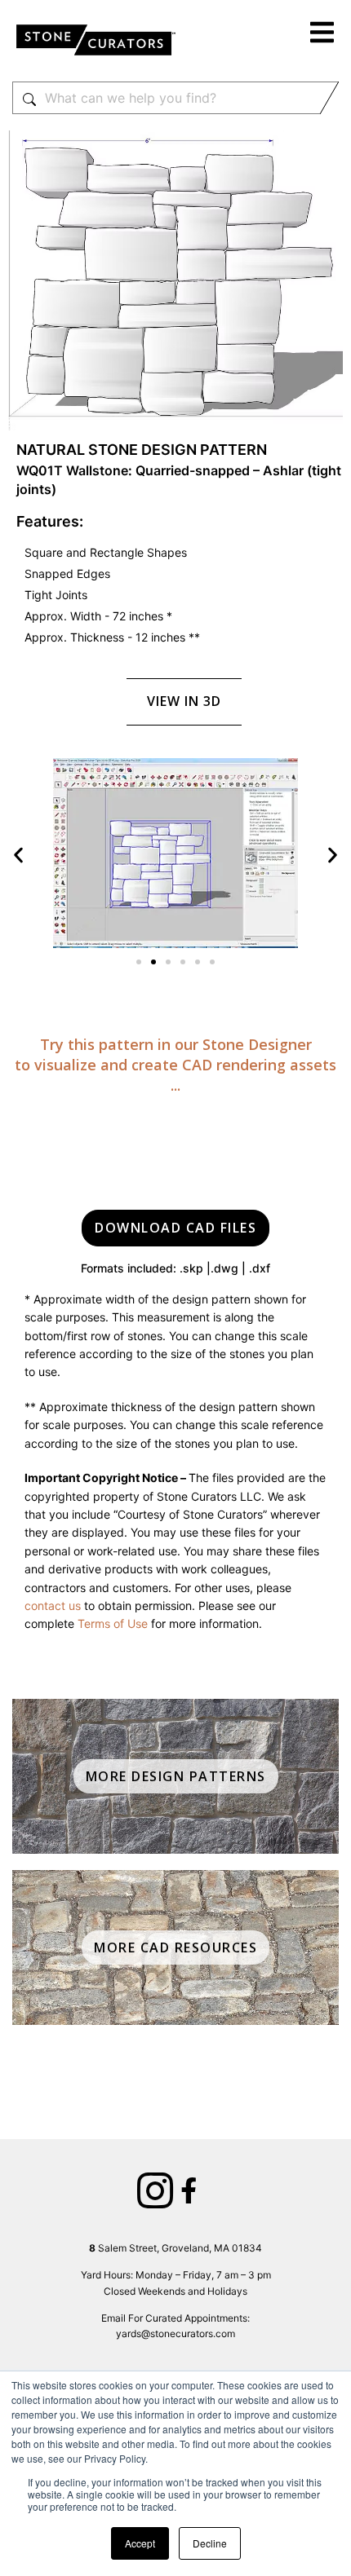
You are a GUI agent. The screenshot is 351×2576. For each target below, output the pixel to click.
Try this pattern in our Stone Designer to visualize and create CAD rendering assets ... (175, 1065)
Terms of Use (113, 1623)
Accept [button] (140, 2543)
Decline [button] (210, 2543)
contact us (53, 1606)
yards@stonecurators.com (175, 2333)
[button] (322, 35)
